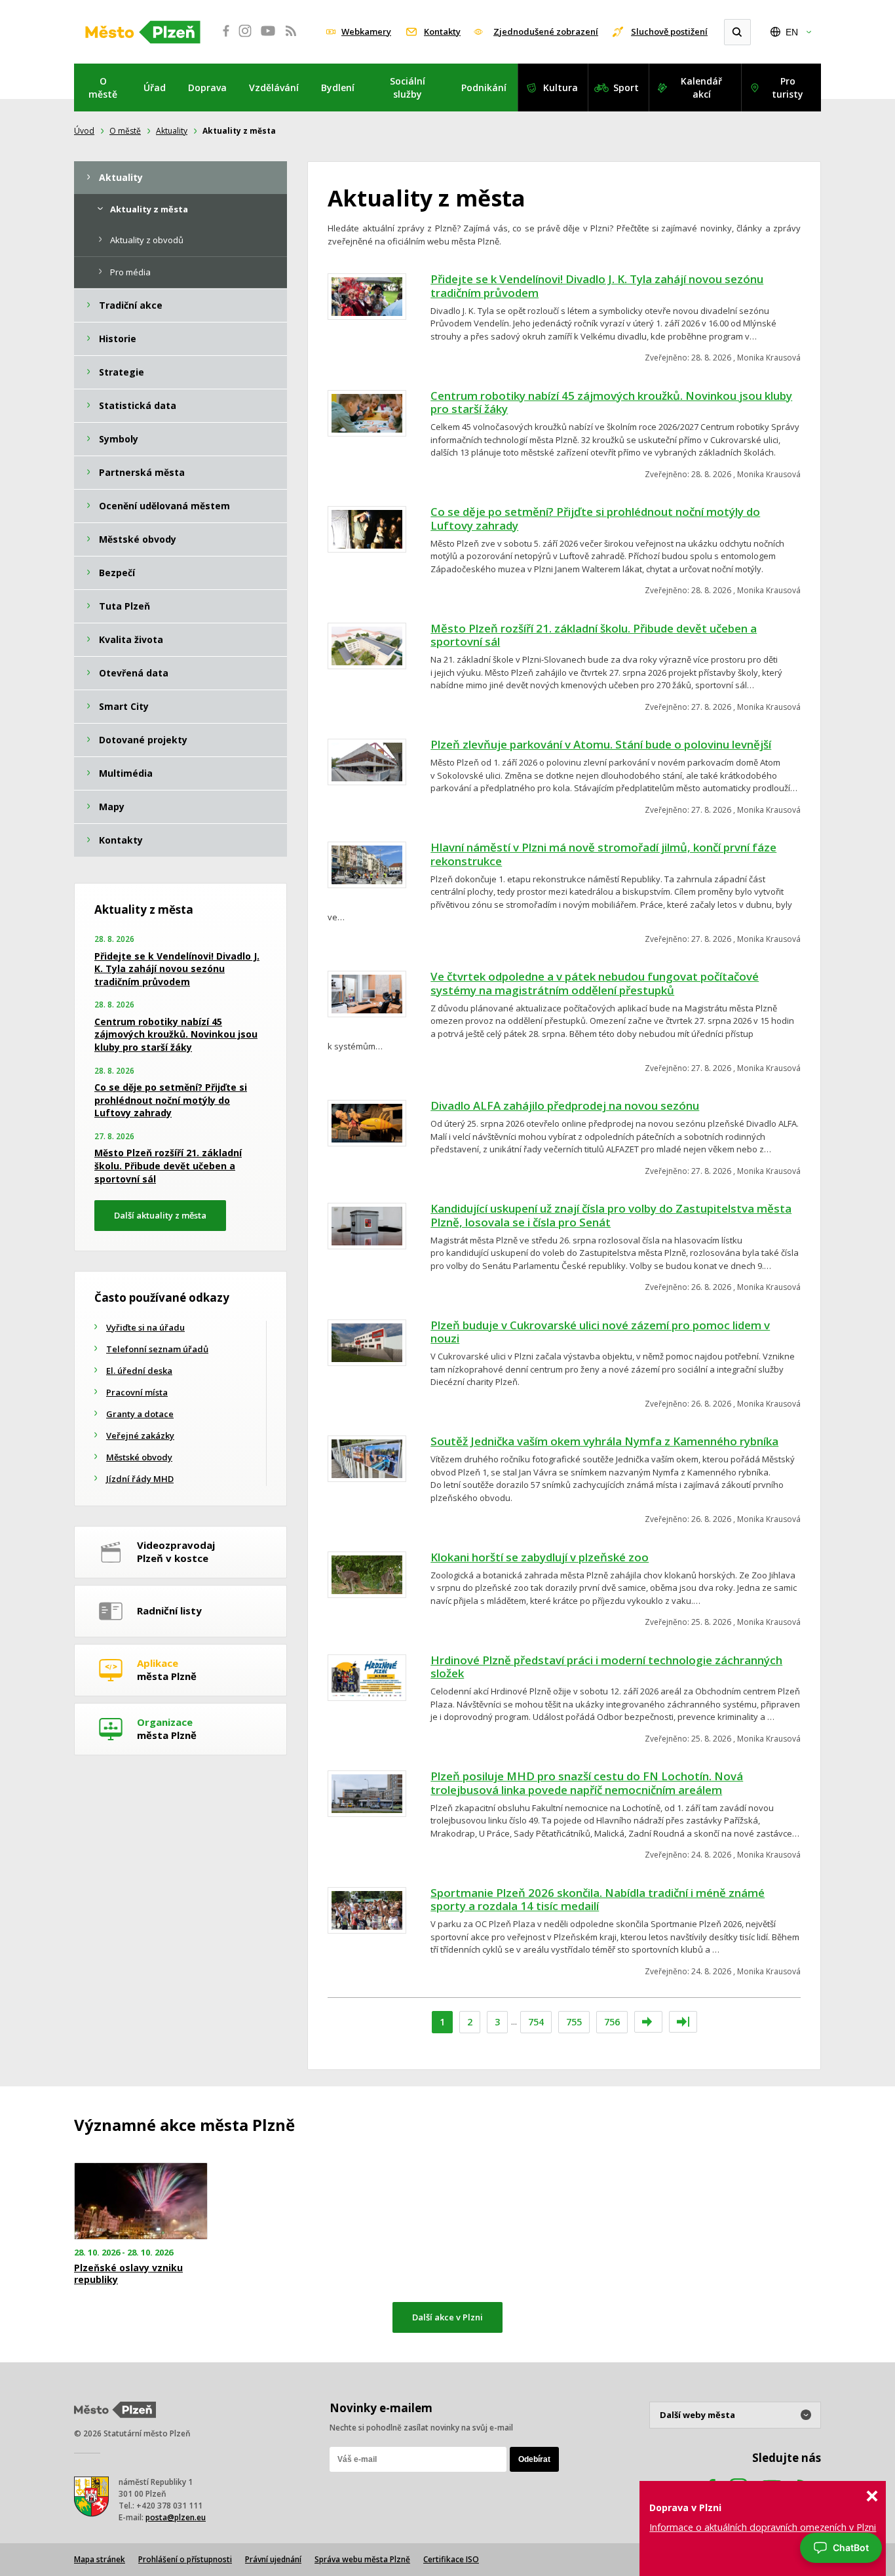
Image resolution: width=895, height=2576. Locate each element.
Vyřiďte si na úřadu (145, 1327)
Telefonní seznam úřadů (157, 1349)
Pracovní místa (137, 1392)
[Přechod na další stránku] (648, 2022)
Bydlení (338, 88)
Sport (626, 88)
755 (574, 2022)
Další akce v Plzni (447, 2317)
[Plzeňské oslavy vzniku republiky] (141, 2201)
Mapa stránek (100, 2559)
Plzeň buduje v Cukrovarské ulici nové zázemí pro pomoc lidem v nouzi (600, 1332)
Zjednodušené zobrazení (546, 31)
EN (792, 32)
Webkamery (366, 31)
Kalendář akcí (701, 88)
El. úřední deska (139, 1371)
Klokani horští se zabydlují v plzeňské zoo (540, 1557)
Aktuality (172, 131)
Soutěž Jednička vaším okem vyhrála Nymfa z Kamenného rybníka (604, 1441)
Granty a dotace (140, 1414)
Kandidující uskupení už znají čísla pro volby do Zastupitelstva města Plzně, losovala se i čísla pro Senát (611, 1215)
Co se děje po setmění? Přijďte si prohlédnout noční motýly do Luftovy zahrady (595, 518)
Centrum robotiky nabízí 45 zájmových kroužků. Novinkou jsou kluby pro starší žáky (611, 402)
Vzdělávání (274, 88)
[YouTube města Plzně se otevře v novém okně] (268, 38)
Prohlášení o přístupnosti (185, 2559)
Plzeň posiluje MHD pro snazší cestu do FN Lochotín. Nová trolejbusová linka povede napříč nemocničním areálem (587, 1783)
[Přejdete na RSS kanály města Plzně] (291, 38)
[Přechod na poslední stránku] (683, 2022)
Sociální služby (408, 88)
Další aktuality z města (160, 1215)
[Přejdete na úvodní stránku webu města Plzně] (143, 32)
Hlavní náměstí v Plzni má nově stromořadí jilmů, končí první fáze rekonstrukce (603, 854)
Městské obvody (139, 1457)
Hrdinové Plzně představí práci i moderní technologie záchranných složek (606, 1667)
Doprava (207, 88)
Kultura (561, 88)
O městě (103, 88)
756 (612, 2022)
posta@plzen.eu (176, 2517)
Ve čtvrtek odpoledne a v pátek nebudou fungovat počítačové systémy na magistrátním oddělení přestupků (595, 983)
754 (536, 2022)
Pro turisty (788, 88)
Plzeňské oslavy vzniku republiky (128, 2274)
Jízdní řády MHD (140, 1479)
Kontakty (442, 31)
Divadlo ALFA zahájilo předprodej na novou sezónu (565, 1105)
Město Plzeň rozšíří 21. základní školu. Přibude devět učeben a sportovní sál (594, 635)
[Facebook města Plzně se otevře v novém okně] (222, 38)
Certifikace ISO (451, 2559)
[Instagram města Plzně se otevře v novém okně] (245, 38)
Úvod (84, 131)
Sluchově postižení (669, 31)
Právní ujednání (273, 2559)
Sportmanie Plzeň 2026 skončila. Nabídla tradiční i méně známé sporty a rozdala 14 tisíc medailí (598, 1900)
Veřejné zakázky (140, 1435)
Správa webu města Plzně (362, 2559)
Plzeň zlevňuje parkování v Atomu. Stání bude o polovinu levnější (601, 744)
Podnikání (484, 88)
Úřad (155, 88)
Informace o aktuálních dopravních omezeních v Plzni (763, 2527)
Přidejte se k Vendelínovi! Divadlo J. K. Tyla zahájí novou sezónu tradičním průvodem (597, 286)
